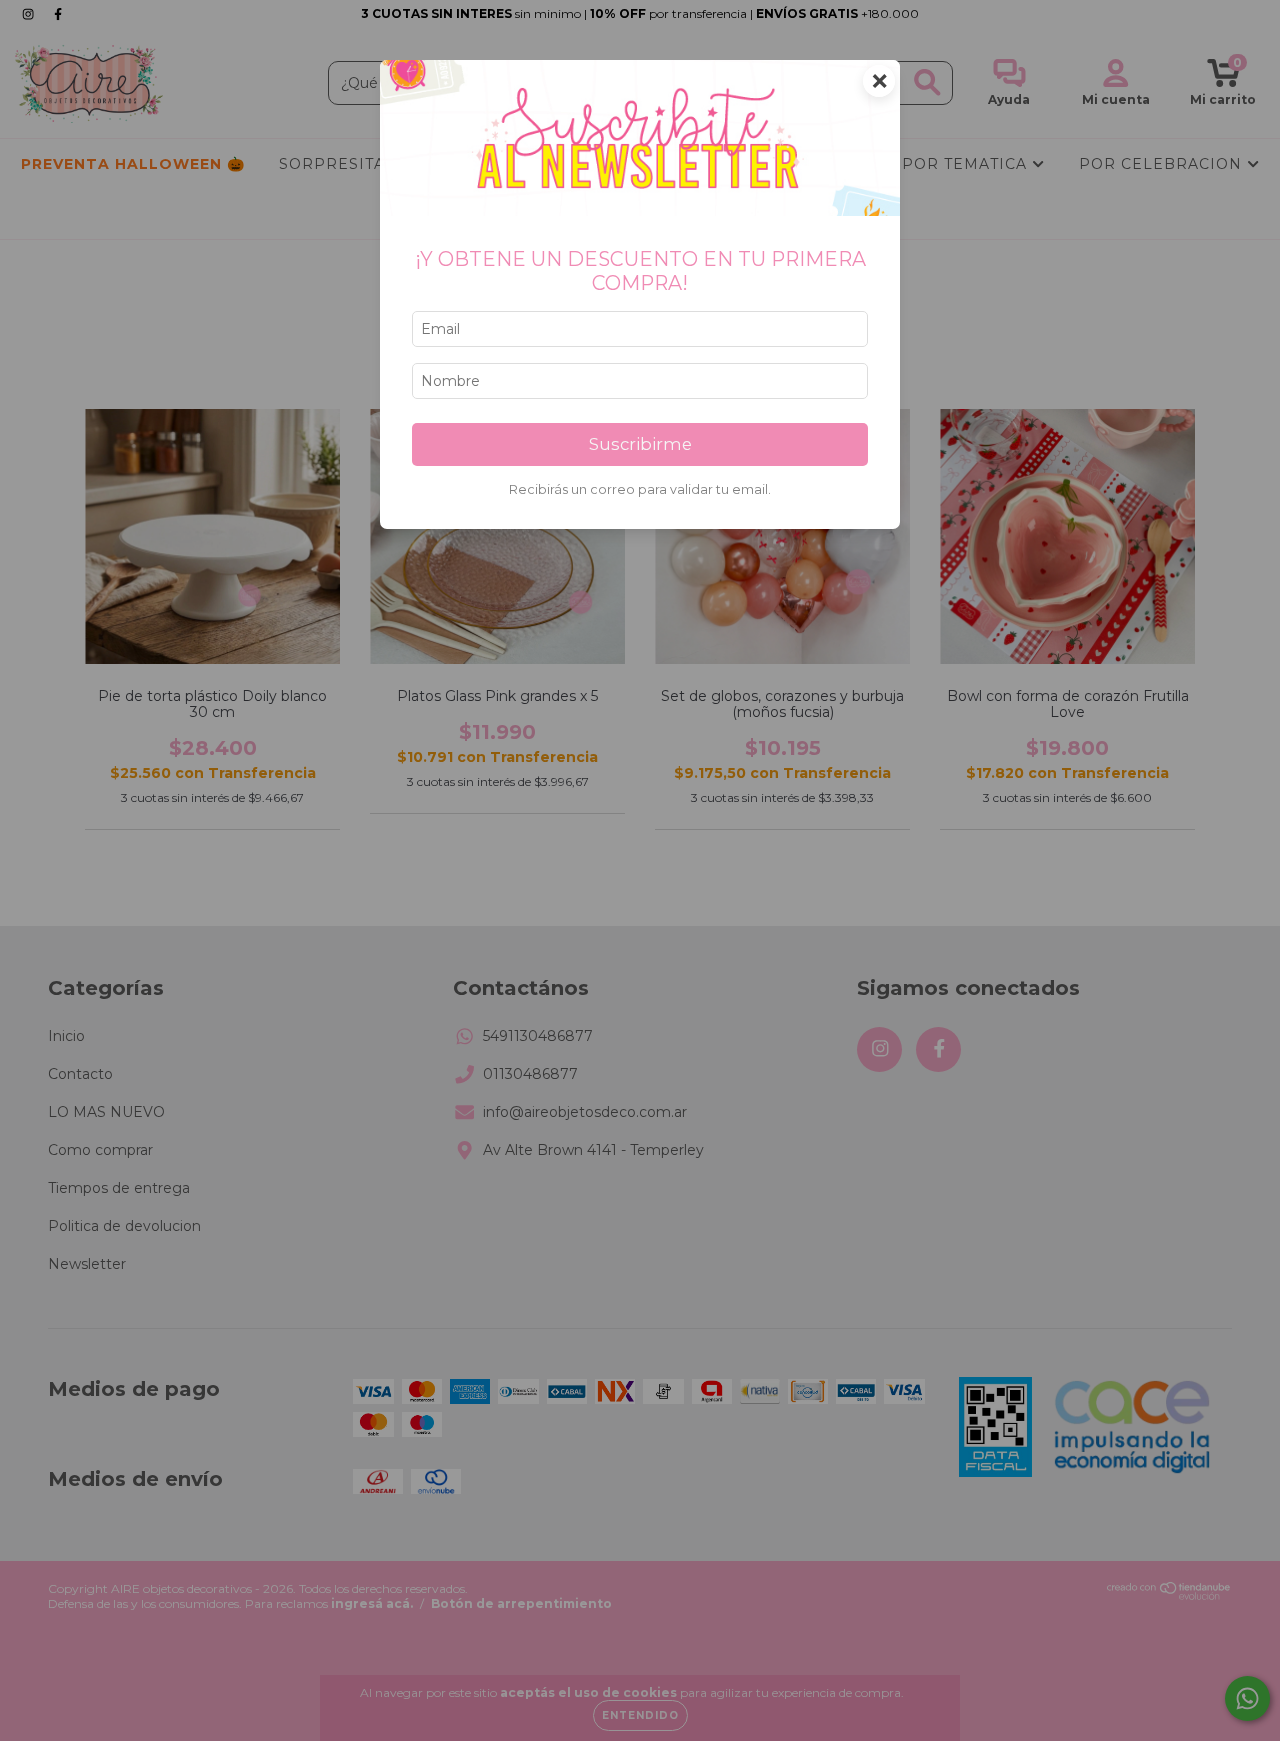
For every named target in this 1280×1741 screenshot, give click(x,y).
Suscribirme (640, 444)
